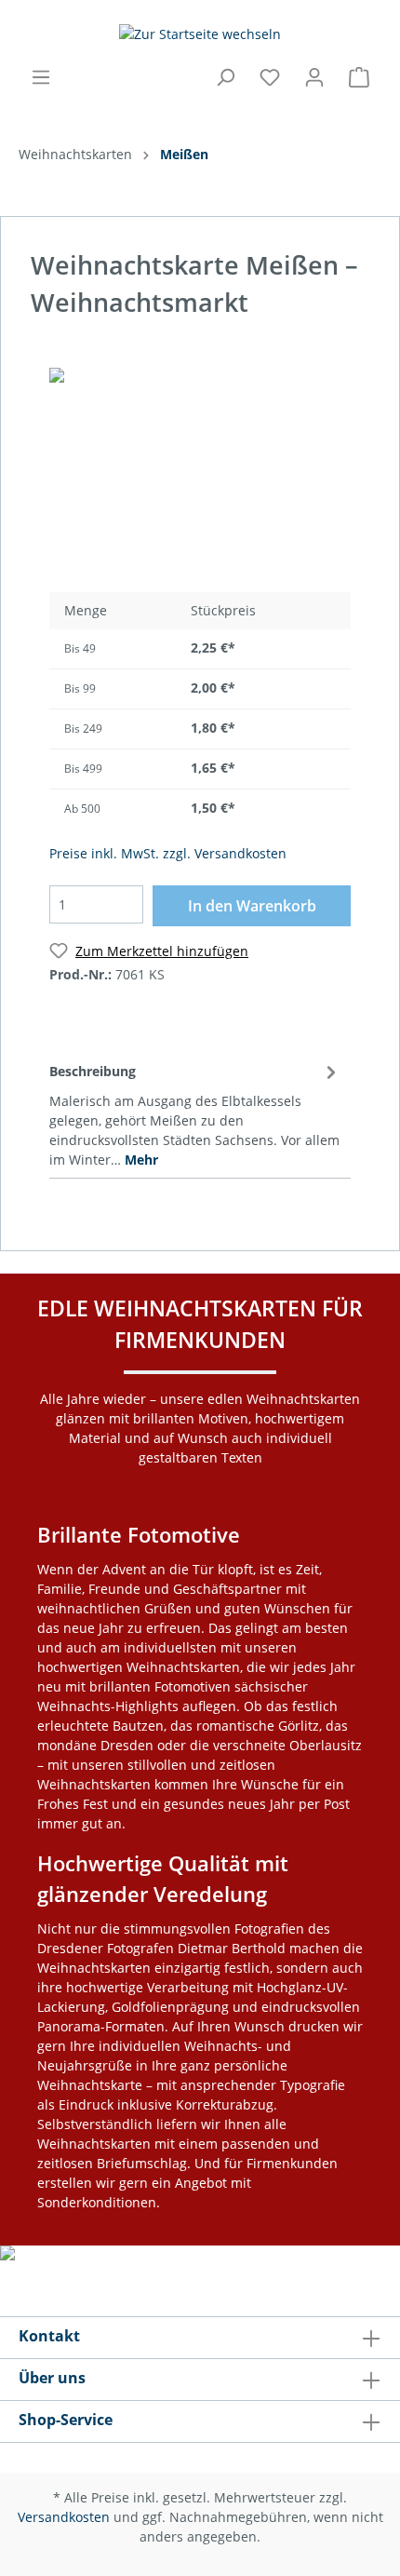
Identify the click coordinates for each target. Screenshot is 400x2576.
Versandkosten (64, 2517)
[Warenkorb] (359, 77)
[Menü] (41, 77)
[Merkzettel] (270, 77)
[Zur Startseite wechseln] (200, 33)
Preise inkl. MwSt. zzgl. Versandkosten (168, 853)
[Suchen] (225, 77)
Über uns (52, 2378)
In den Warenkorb (252, 906)
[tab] (195, 1113)
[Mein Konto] (314, 77)
